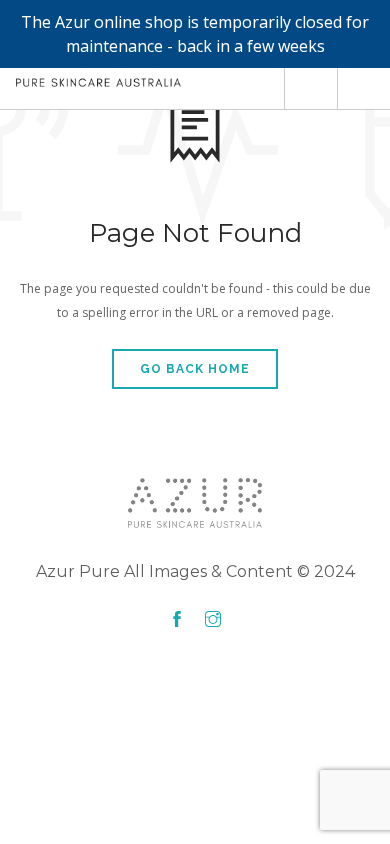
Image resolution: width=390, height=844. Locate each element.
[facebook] (177, 620)
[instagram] (213, 620)
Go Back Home (195, 369)
